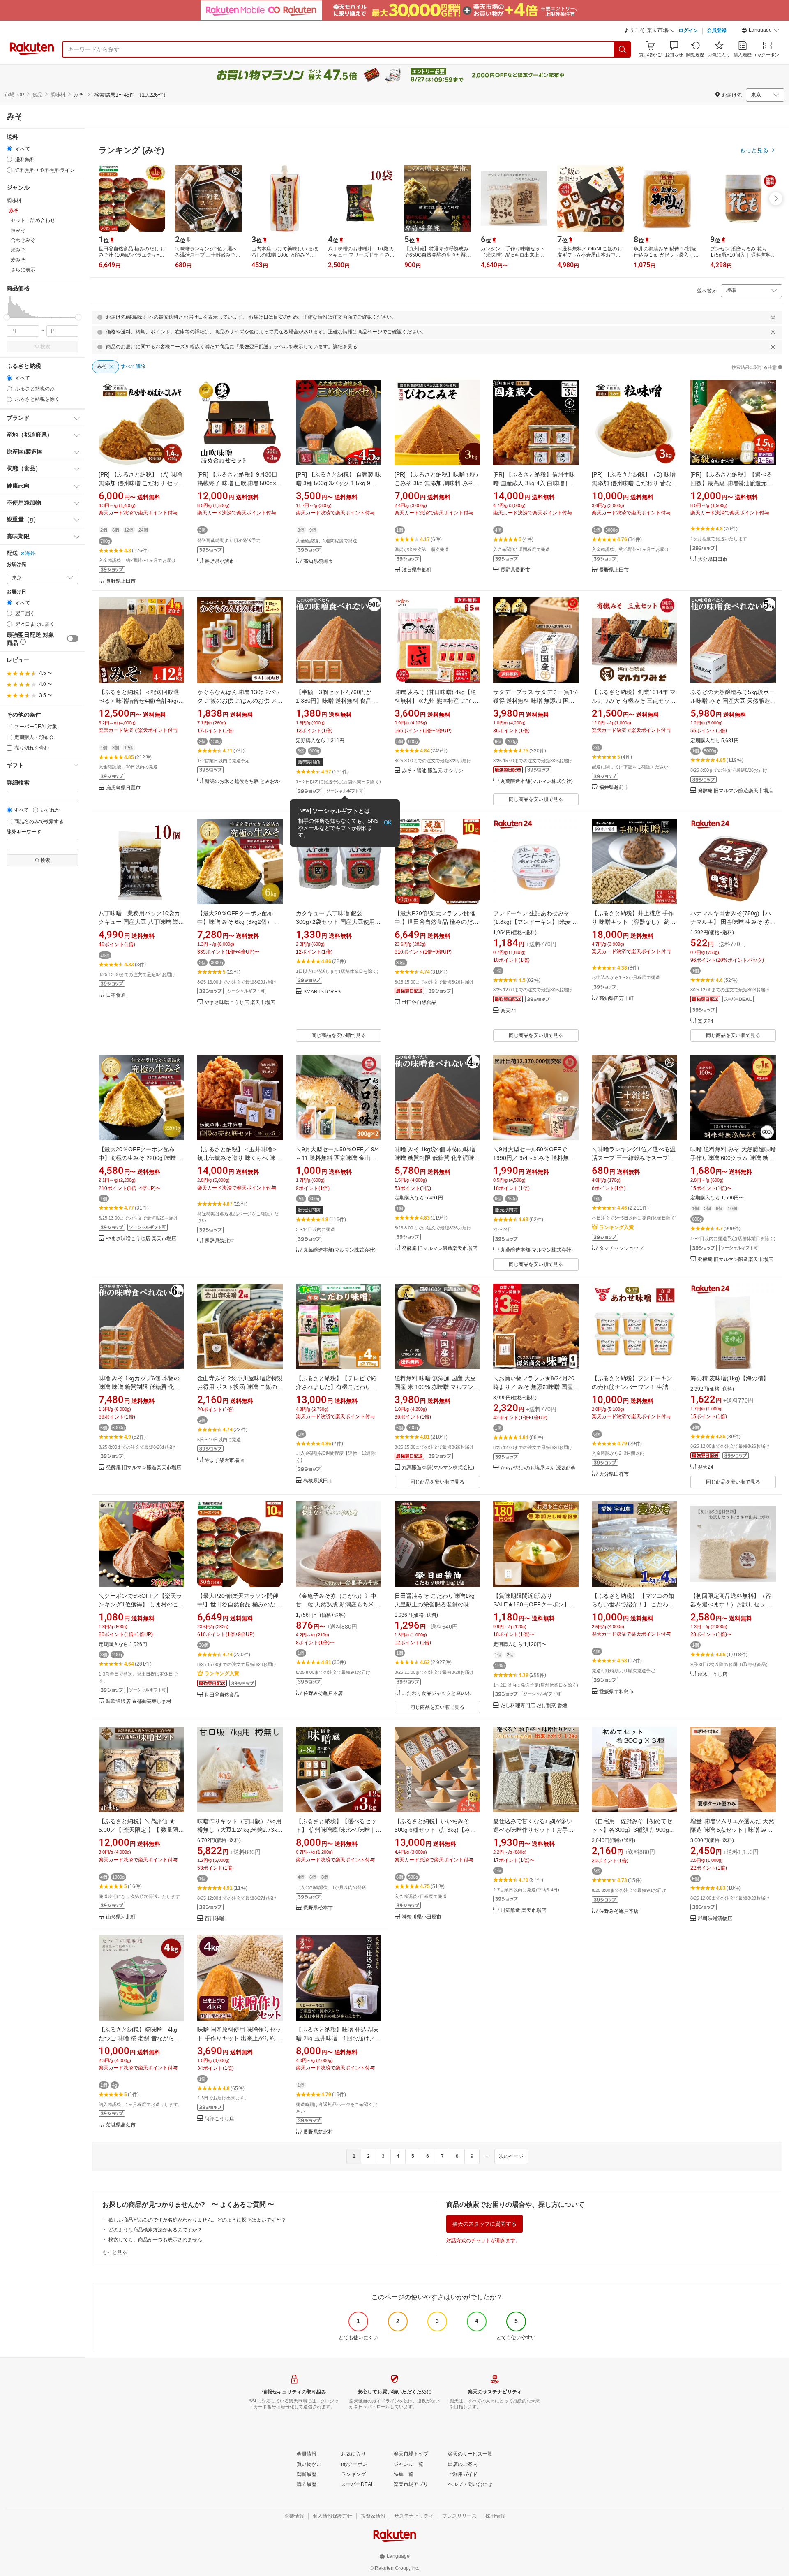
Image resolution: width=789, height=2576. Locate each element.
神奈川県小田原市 (422, 1917)
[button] (760, 31)
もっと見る (115, 2252)
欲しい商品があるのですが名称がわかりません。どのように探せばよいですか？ (197, 2220)
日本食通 (116, 995)
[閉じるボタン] (773, 317)
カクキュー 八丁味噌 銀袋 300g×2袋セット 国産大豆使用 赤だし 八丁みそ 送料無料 (335, 922)
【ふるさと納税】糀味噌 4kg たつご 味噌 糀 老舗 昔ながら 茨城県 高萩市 (140, 2038)
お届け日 (16, 592)
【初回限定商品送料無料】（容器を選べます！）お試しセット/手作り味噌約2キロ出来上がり (731, 1604)
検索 (45, 347)
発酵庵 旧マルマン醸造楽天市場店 (735, 791)
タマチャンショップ (621, 1249)
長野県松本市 (318, 1908)
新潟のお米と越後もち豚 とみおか (242, 781)
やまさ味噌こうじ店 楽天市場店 (240, 1003)
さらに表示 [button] (23, 270)
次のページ (511, 2156)
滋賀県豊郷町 (417, 570)
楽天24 (508, 1011)
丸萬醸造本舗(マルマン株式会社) (537, 781)
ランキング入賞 (616, 1227)
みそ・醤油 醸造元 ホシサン (433, 771)
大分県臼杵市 (614, 1474)
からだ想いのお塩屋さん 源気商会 (538, 1468)
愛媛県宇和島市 (616, 1692)
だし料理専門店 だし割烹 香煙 (534, 1706)
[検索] (623, 49)
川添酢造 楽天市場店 (523, 1911)
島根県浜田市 (318, 1481)
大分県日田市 (713, 559)
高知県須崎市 (318, 561)
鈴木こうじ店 (713, 1675)
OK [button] (388, 823)
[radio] (9, 149)
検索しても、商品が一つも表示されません (155, 2240)
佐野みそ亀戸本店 (323, 1693)
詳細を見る (345, 347)
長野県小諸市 (219, 561)
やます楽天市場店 (224, 1460)
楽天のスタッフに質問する (484, 2224)
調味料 (58, 95)
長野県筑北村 (219, 1241)
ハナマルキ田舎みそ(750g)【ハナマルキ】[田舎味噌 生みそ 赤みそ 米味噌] (733, 922)
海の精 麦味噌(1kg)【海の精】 (730, 1378)
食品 (37, 95)
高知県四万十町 (616, 999)
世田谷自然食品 (419, 1003)
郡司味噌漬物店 (715, 1919)
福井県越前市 (614, 788)
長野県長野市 (515, 570)
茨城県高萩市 (121, 2125)
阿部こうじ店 (219, 2119)
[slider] (7, 317)
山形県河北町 (121, 1917)
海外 (30, 553)
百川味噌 (215, 1919)
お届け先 (16, 564)
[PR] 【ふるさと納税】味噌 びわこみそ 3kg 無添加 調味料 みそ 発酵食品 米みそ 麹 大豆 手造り (436, 483)
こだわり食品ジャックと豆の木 (436, 1693)
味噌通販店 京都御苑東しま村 (139, 1702)
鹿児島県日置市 (123, 788)
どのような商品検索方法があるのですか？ (155, 2230)
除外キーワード (24, 832)
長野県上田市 (121, 581)
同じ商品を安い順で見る (536, 799)
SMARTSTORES (322, 992)
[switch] (73, 639)
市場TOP (14, 95)
